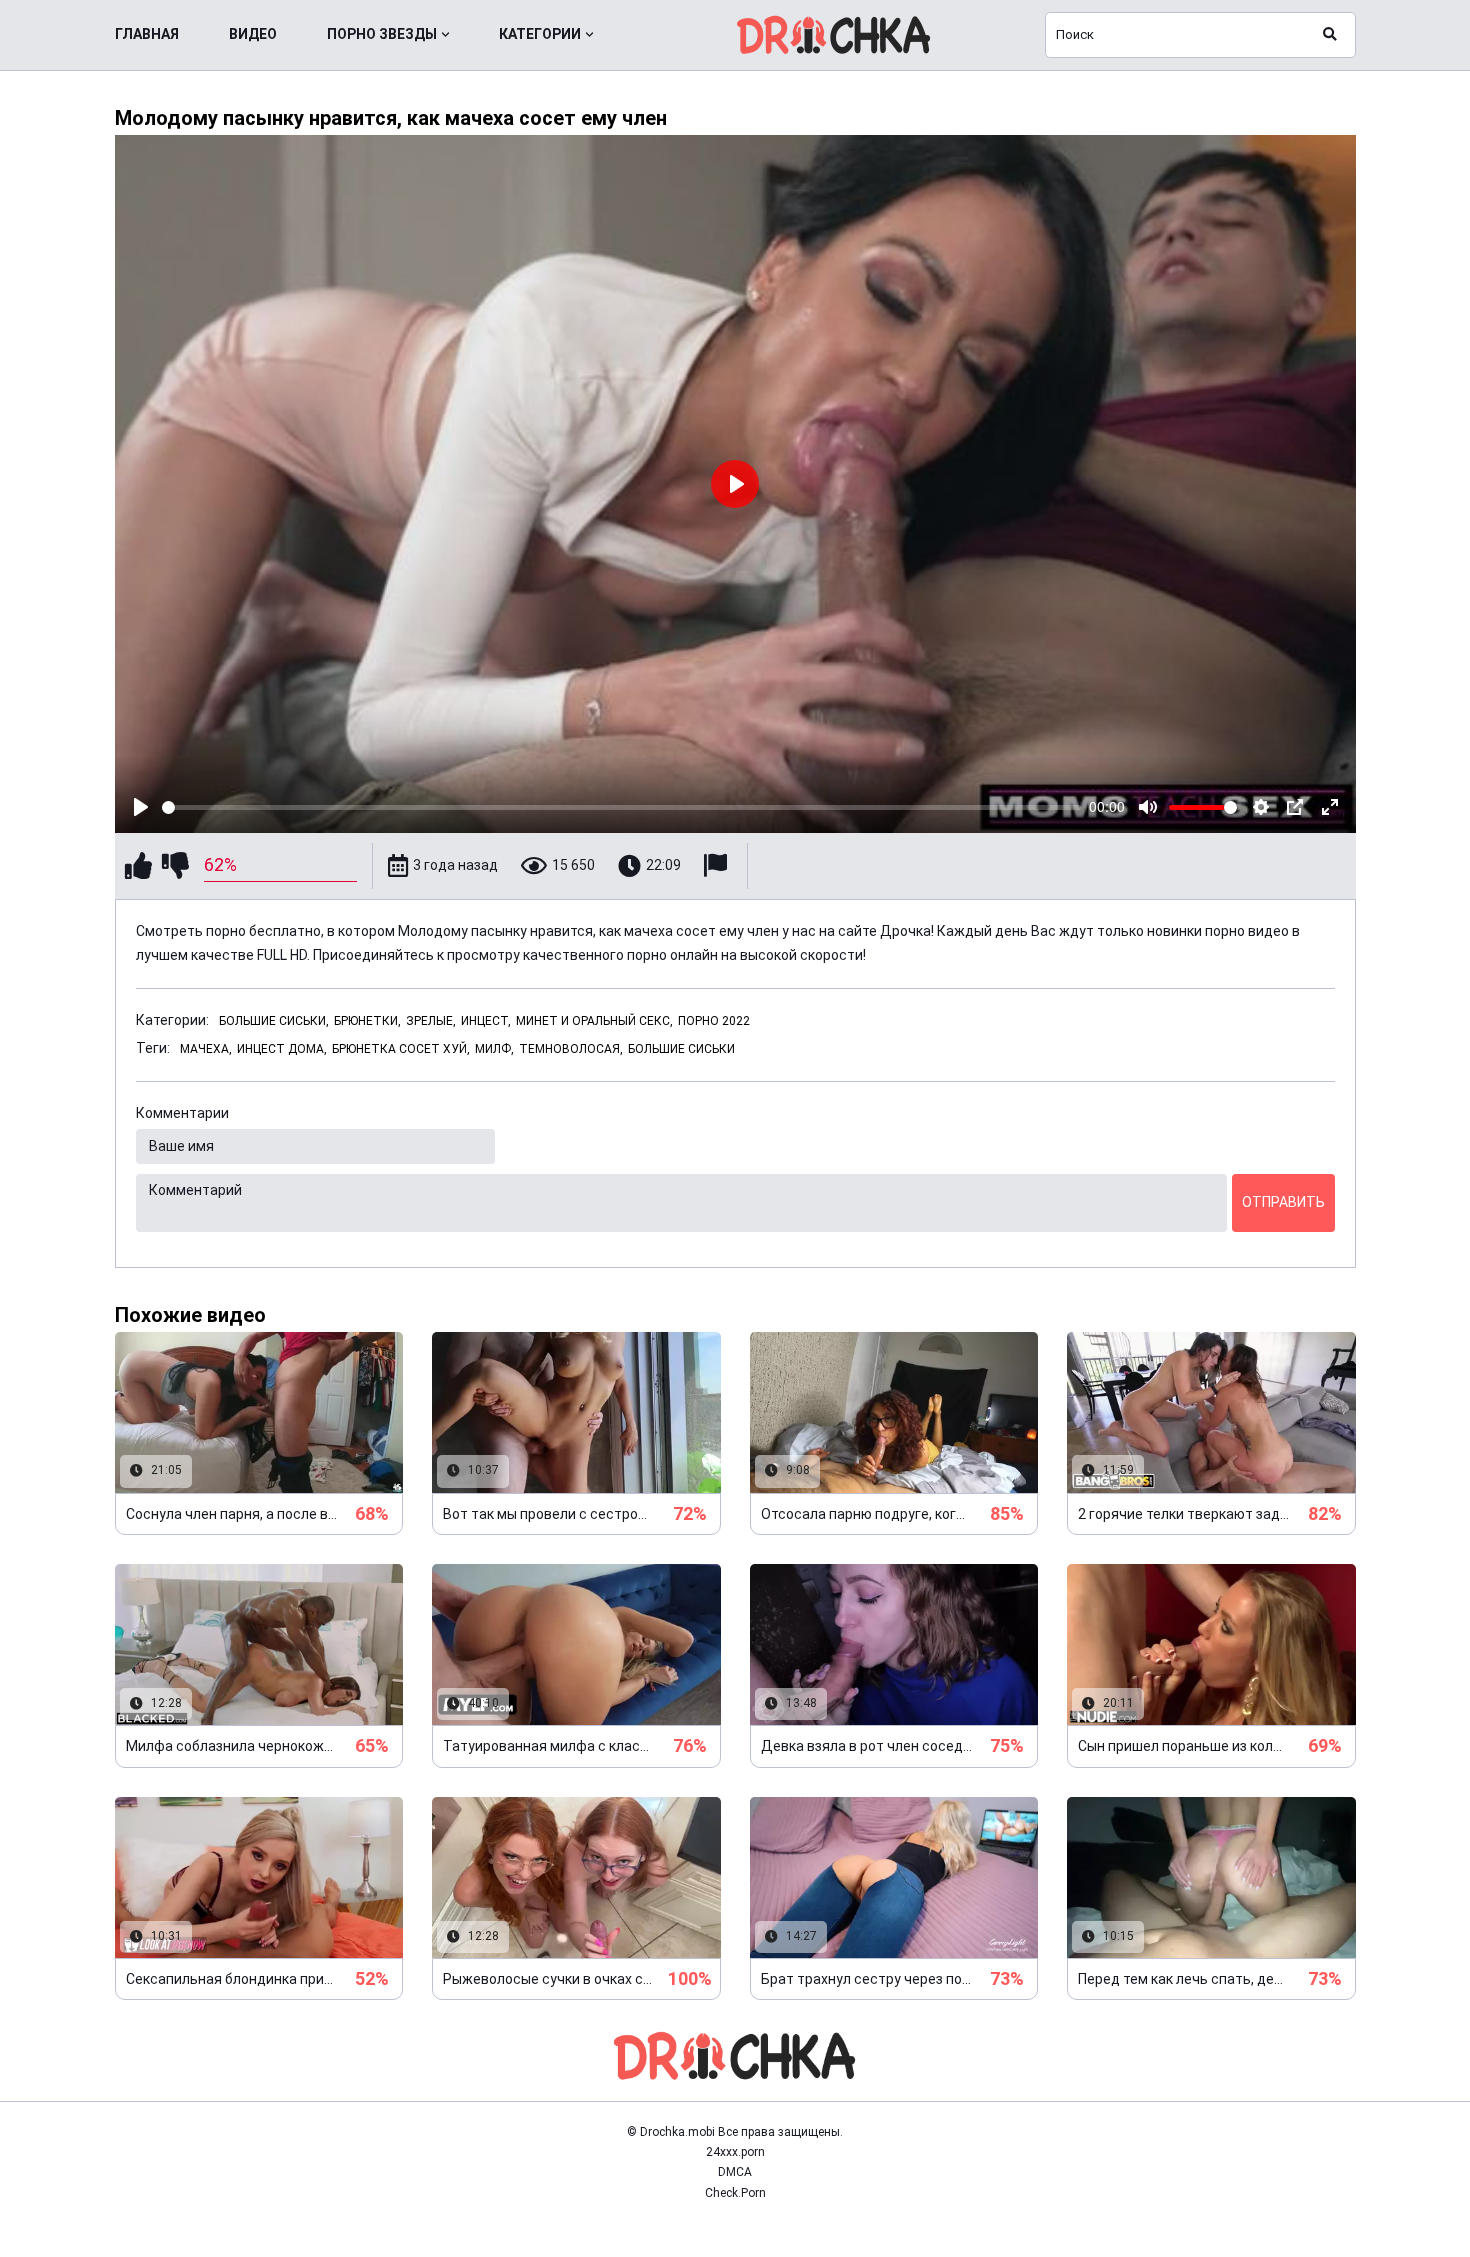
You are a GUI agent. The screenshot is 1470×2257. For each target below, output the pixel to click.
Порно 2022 (714, 1021)
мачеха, (206, 1049)
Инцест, (486, 1021)
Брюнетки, (367, 1021)
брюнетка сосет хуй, (401, 1049)
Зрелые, (431, 1021)
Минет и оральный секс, (594, 1021)
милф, (494, 1049)
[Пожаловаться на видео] (718, 865)
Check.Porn (735, 2193)
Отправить (1283, 1202)
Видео (253, 34)
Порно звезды (382, 34)
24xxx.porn (735, 2152)
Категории (540, 34)
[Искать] (1330, 35)
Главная (147, 34)
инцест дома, (282, 1049)
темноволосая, (571, 1049)
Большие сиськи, (274, 1021)
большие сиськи (681, 1049)
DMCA (735, 2172)
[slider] (622, 807)
